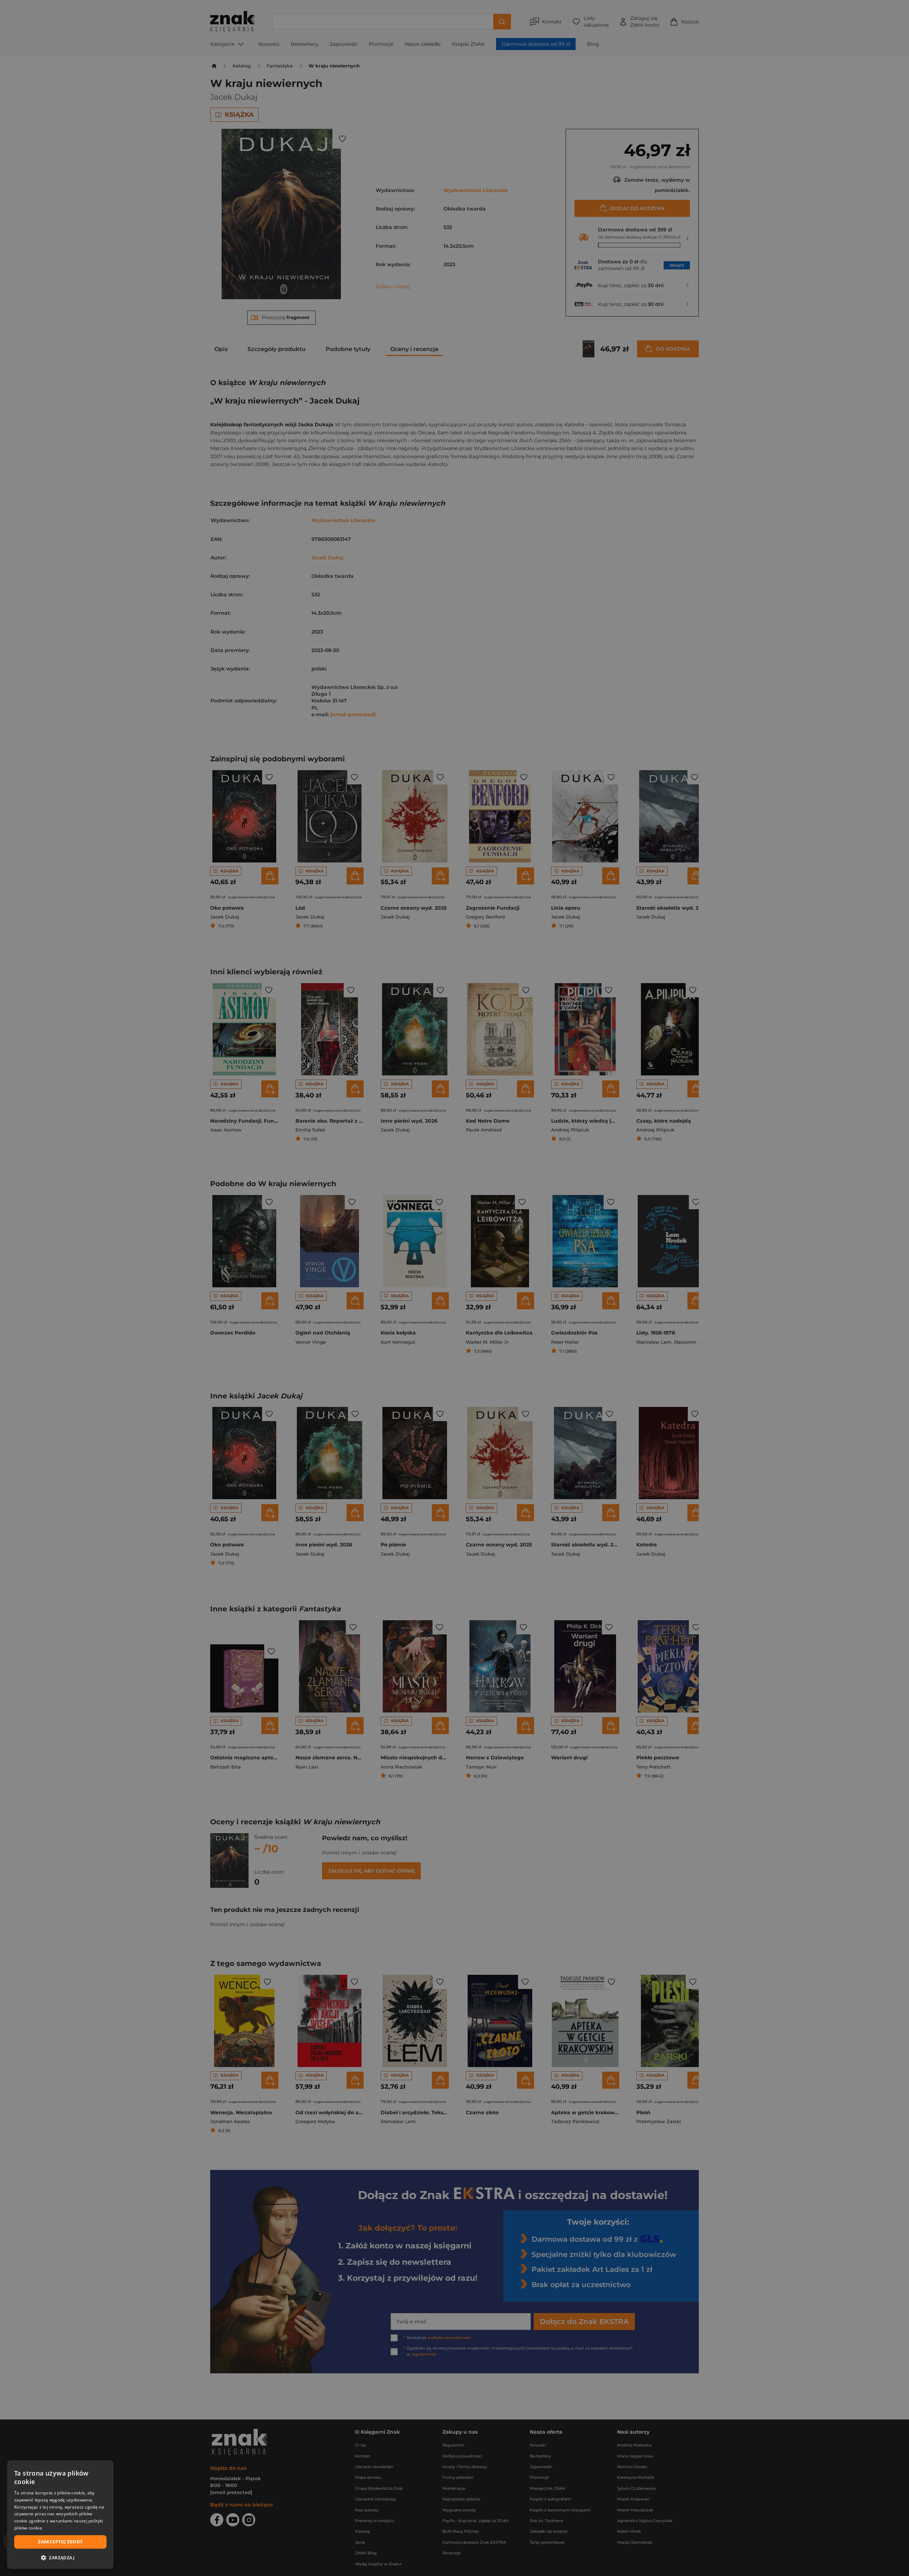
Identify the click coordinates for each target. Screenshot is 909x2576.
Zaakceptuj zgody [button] (60, 2542)
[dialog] (60, 2515)
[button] (60, 2558)
